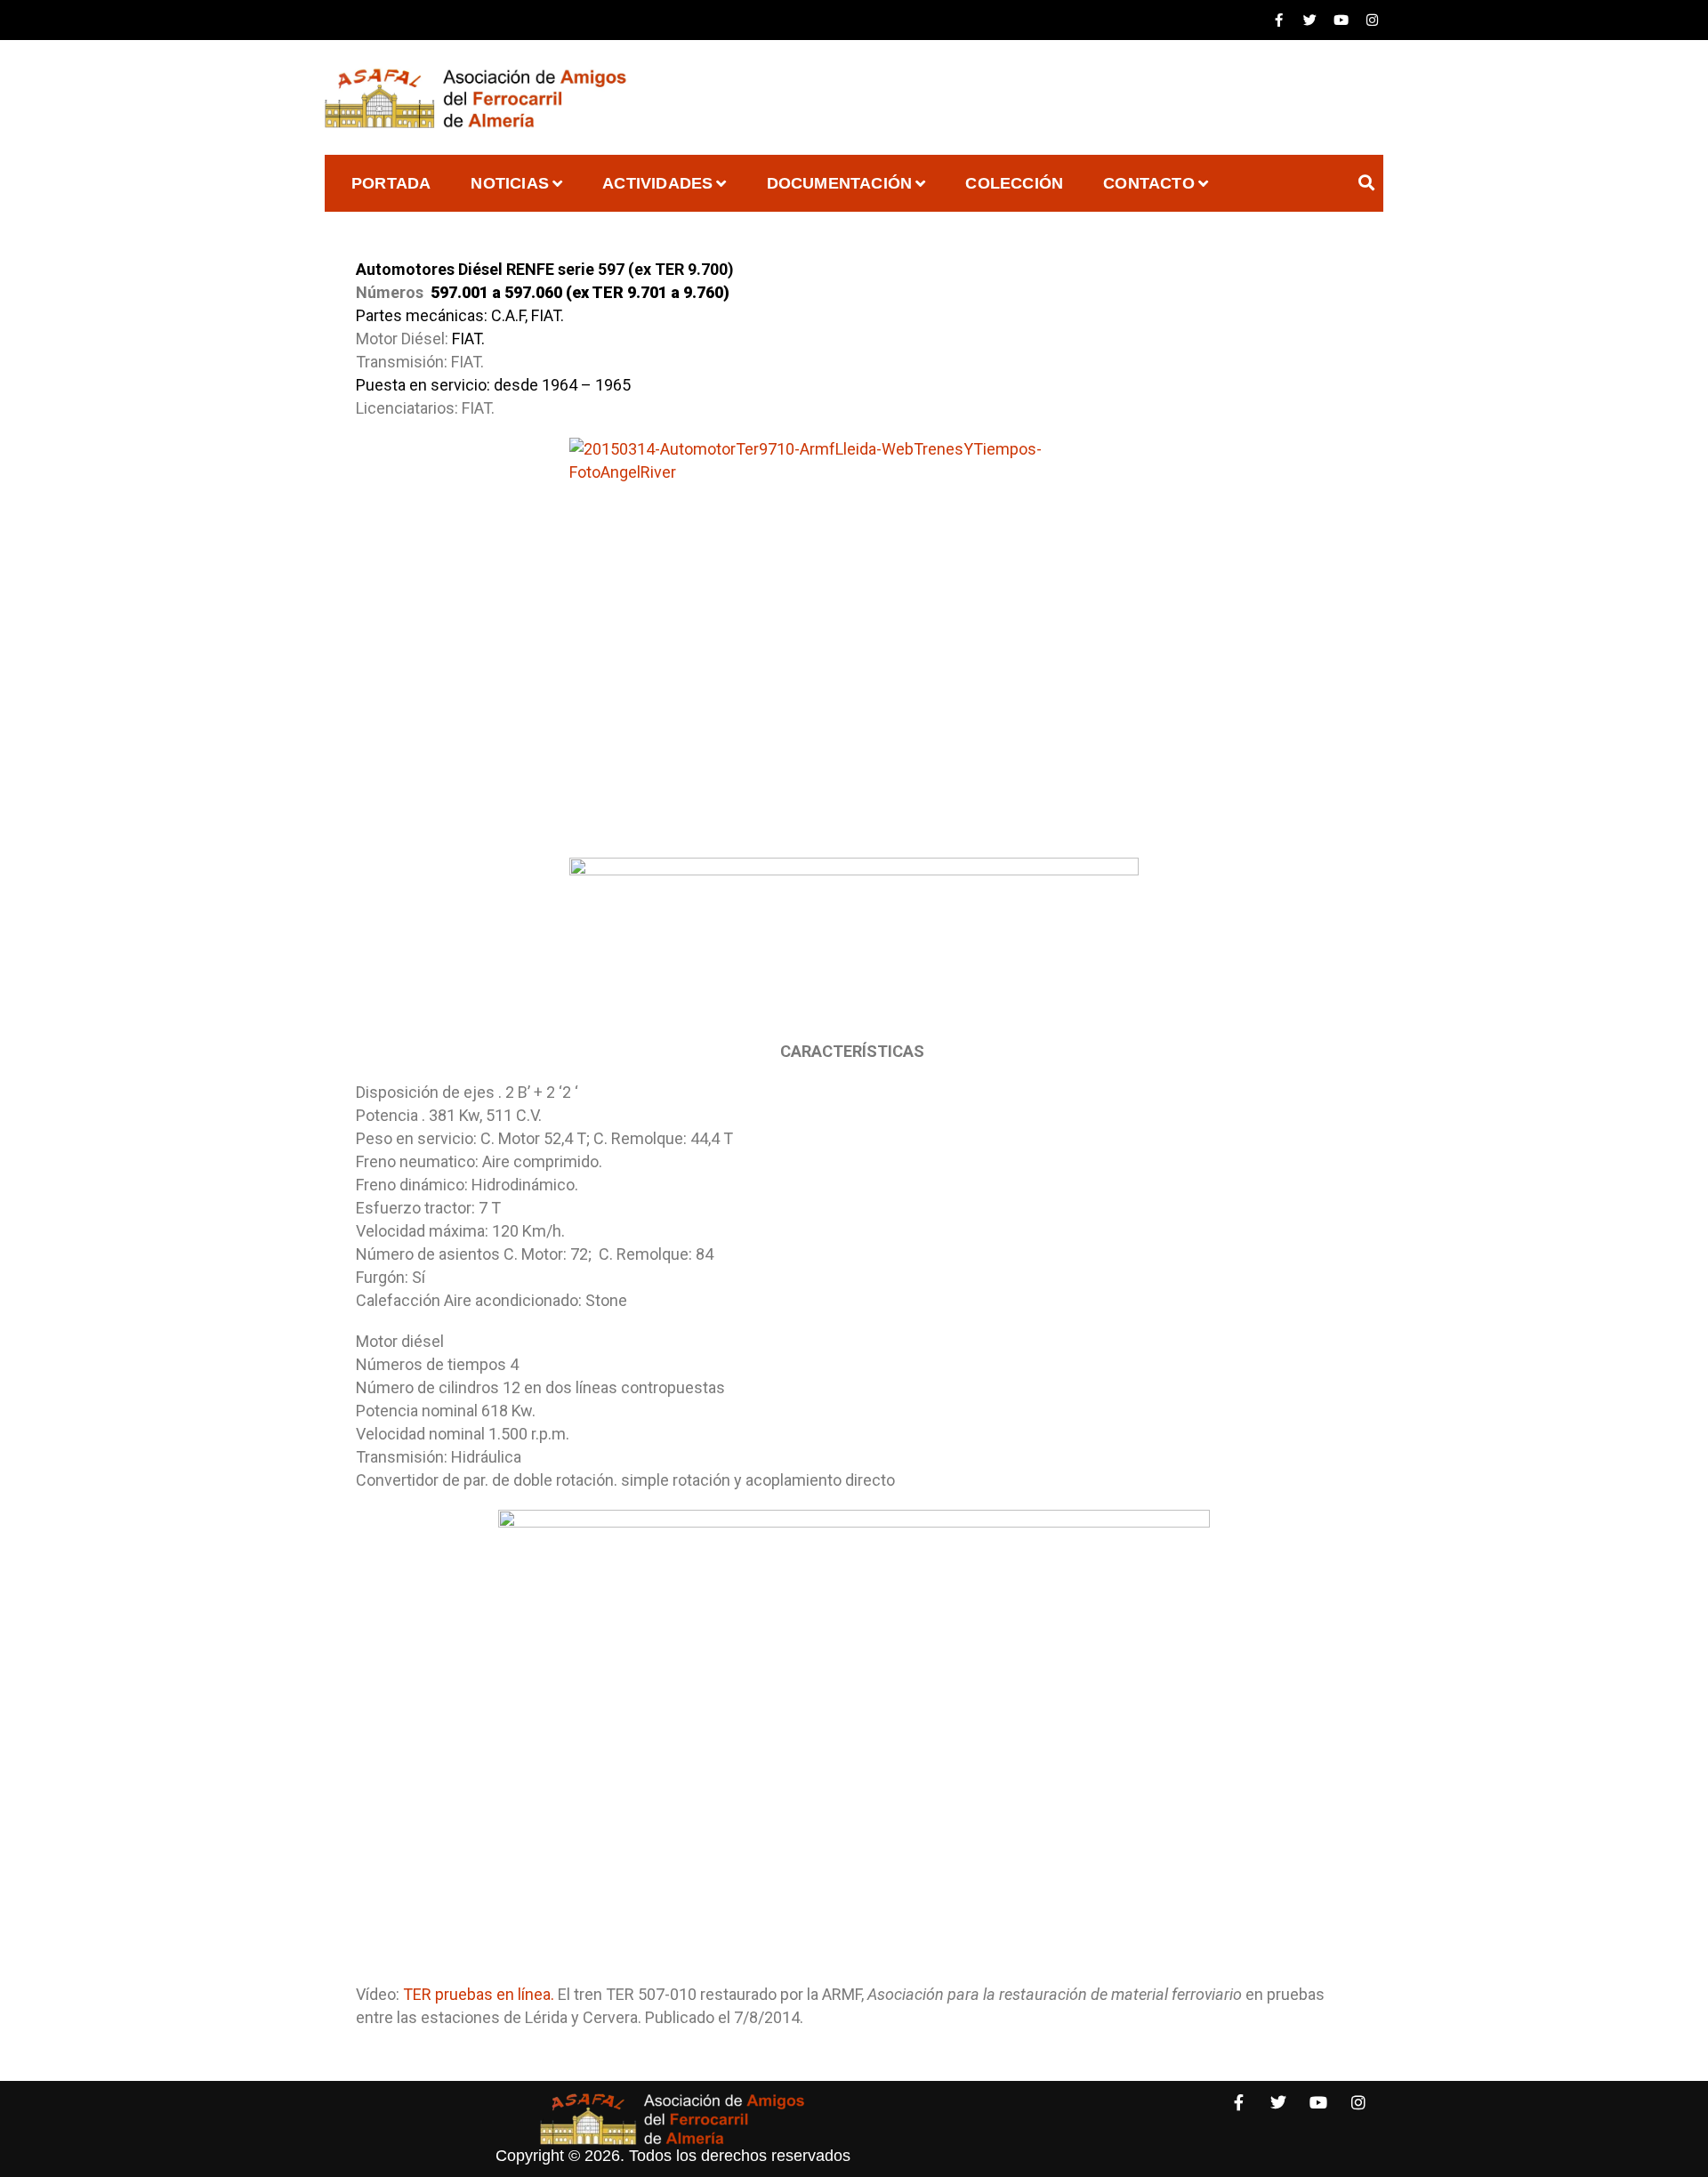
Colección (1014, 183)
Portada (391, 183)
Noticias (510, 183)
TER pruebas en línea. (480, 1994)
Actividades (657, 183)
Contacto (1149, 183)
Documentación (840, 183)
